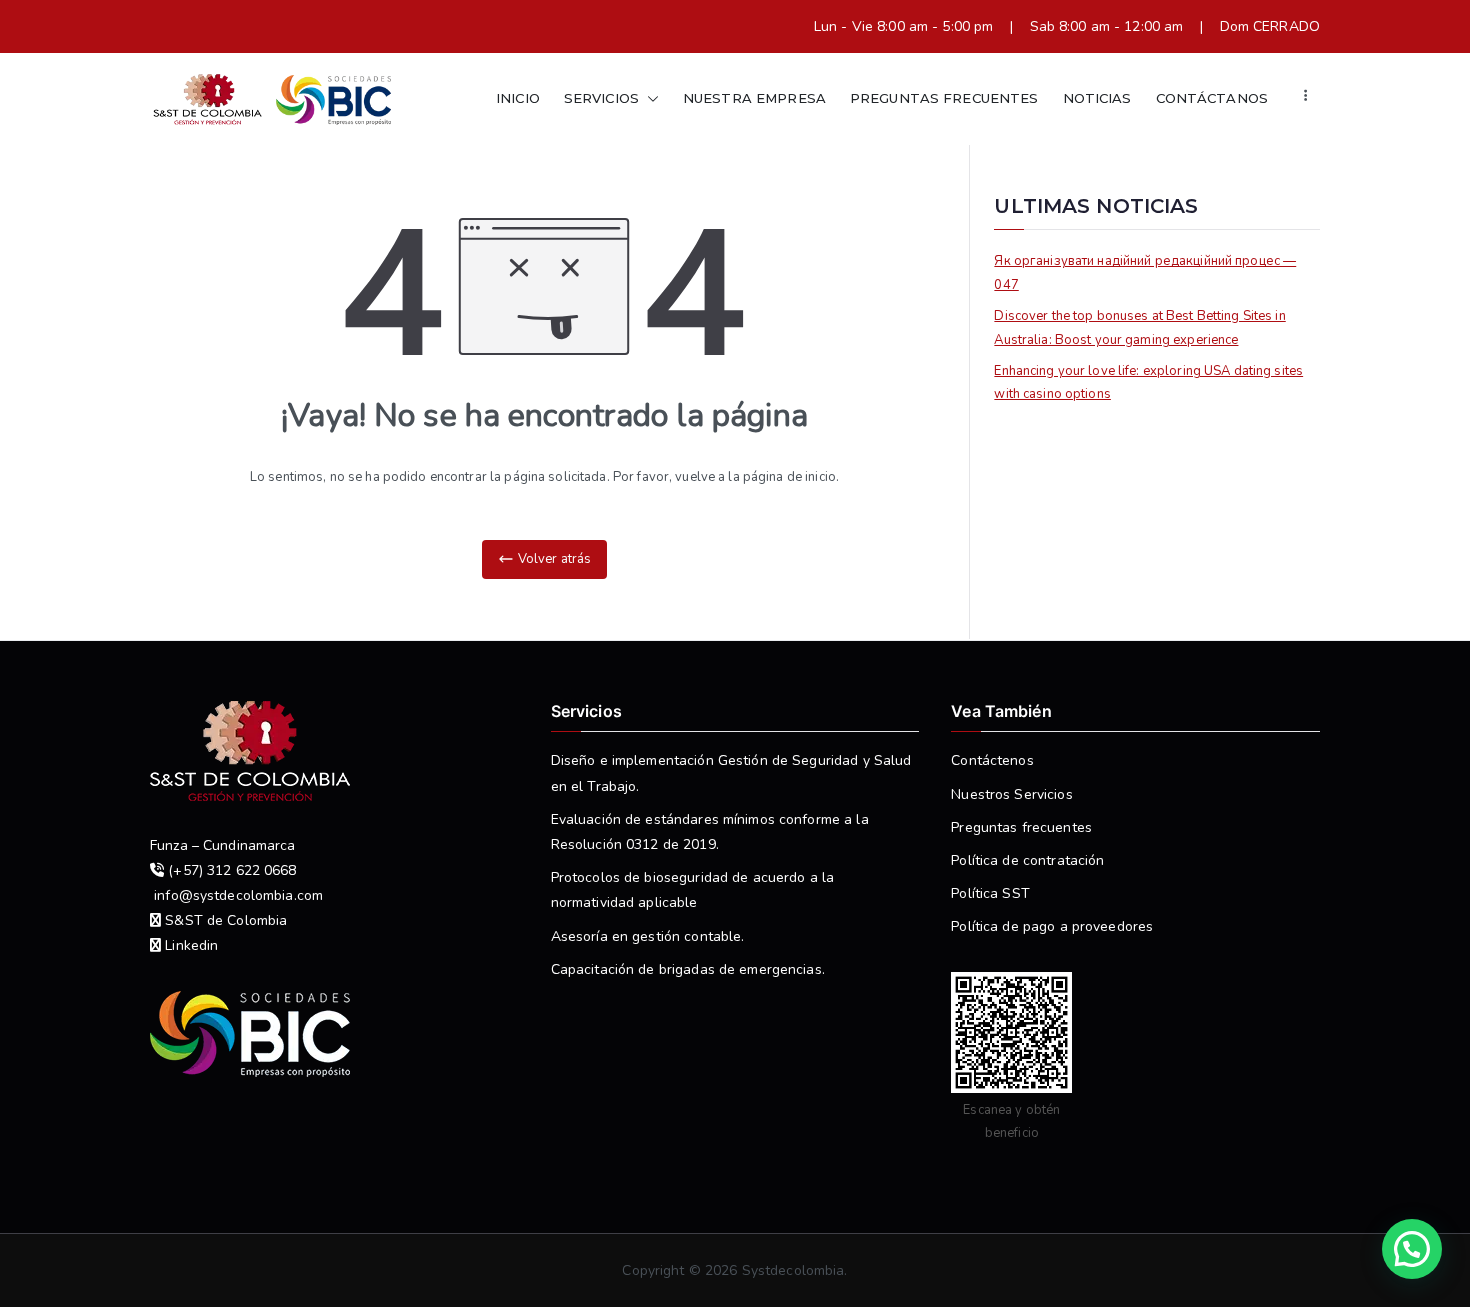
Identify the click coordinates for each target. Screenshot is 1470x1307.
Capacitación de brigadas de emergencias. (688, 969)
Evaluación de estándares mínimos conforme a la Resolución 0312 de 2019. (710, 832)
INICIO (518, 98)
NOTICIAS (1097, 98)
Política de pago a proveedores (1052, 926)
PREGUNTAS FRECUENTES (944, 98)
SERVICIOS (601, 98)
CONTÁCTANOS (1212, 98)
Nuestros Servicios (1011, 794)
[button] (649, 98)
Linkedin (189, 945)
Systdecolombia (793, 1270)
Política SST (990, 893)
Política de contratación (1027, 860)
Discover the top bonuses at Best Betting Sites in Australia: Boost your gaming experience (1139, 327)
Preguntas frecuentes (1021, 827)
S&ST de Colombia (224, 920)
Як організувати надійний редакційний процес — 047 (1145, 272)
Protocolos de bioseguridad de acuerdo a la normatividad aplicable (692, 890)
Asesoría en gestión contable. (648, 936)
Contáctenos (992, 760)
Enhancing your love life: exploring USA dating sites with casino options (1148, 382)
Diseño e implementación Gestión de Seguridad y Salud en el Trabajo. (731, 773)
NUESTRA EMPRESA (754, 98)
